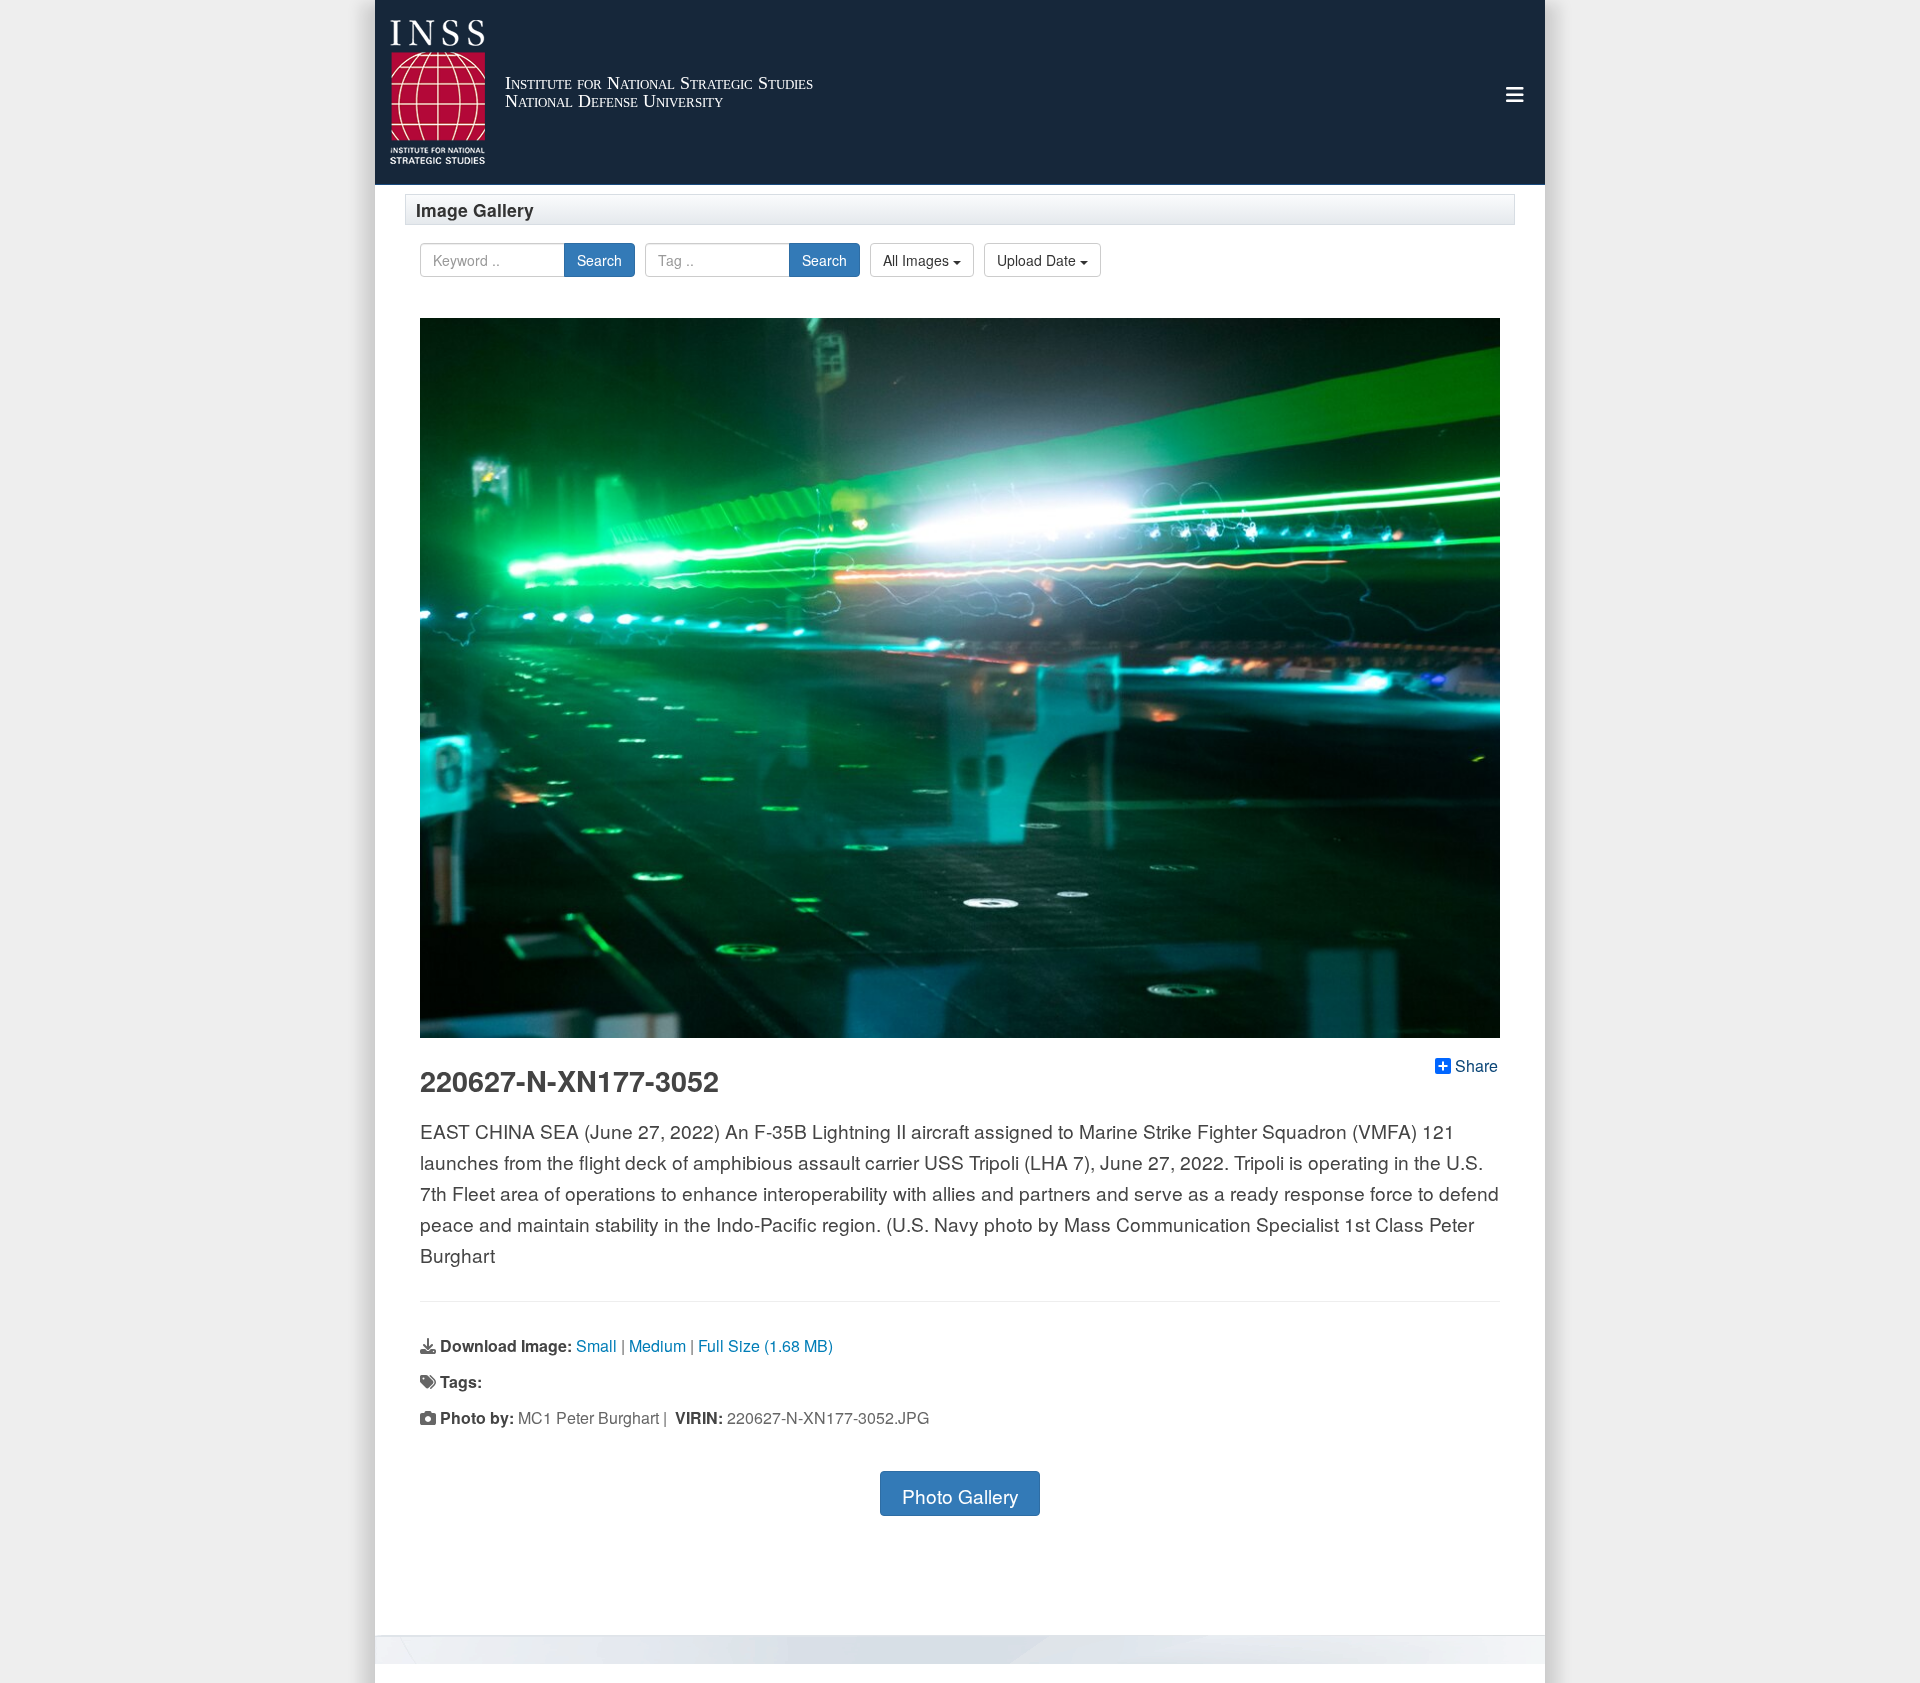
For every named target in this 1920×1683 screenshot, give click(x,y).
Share (1476, 1066)
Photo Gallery (960, 1495)
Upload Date (1038, 260)
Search (599, 260)
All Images (918, 260)
